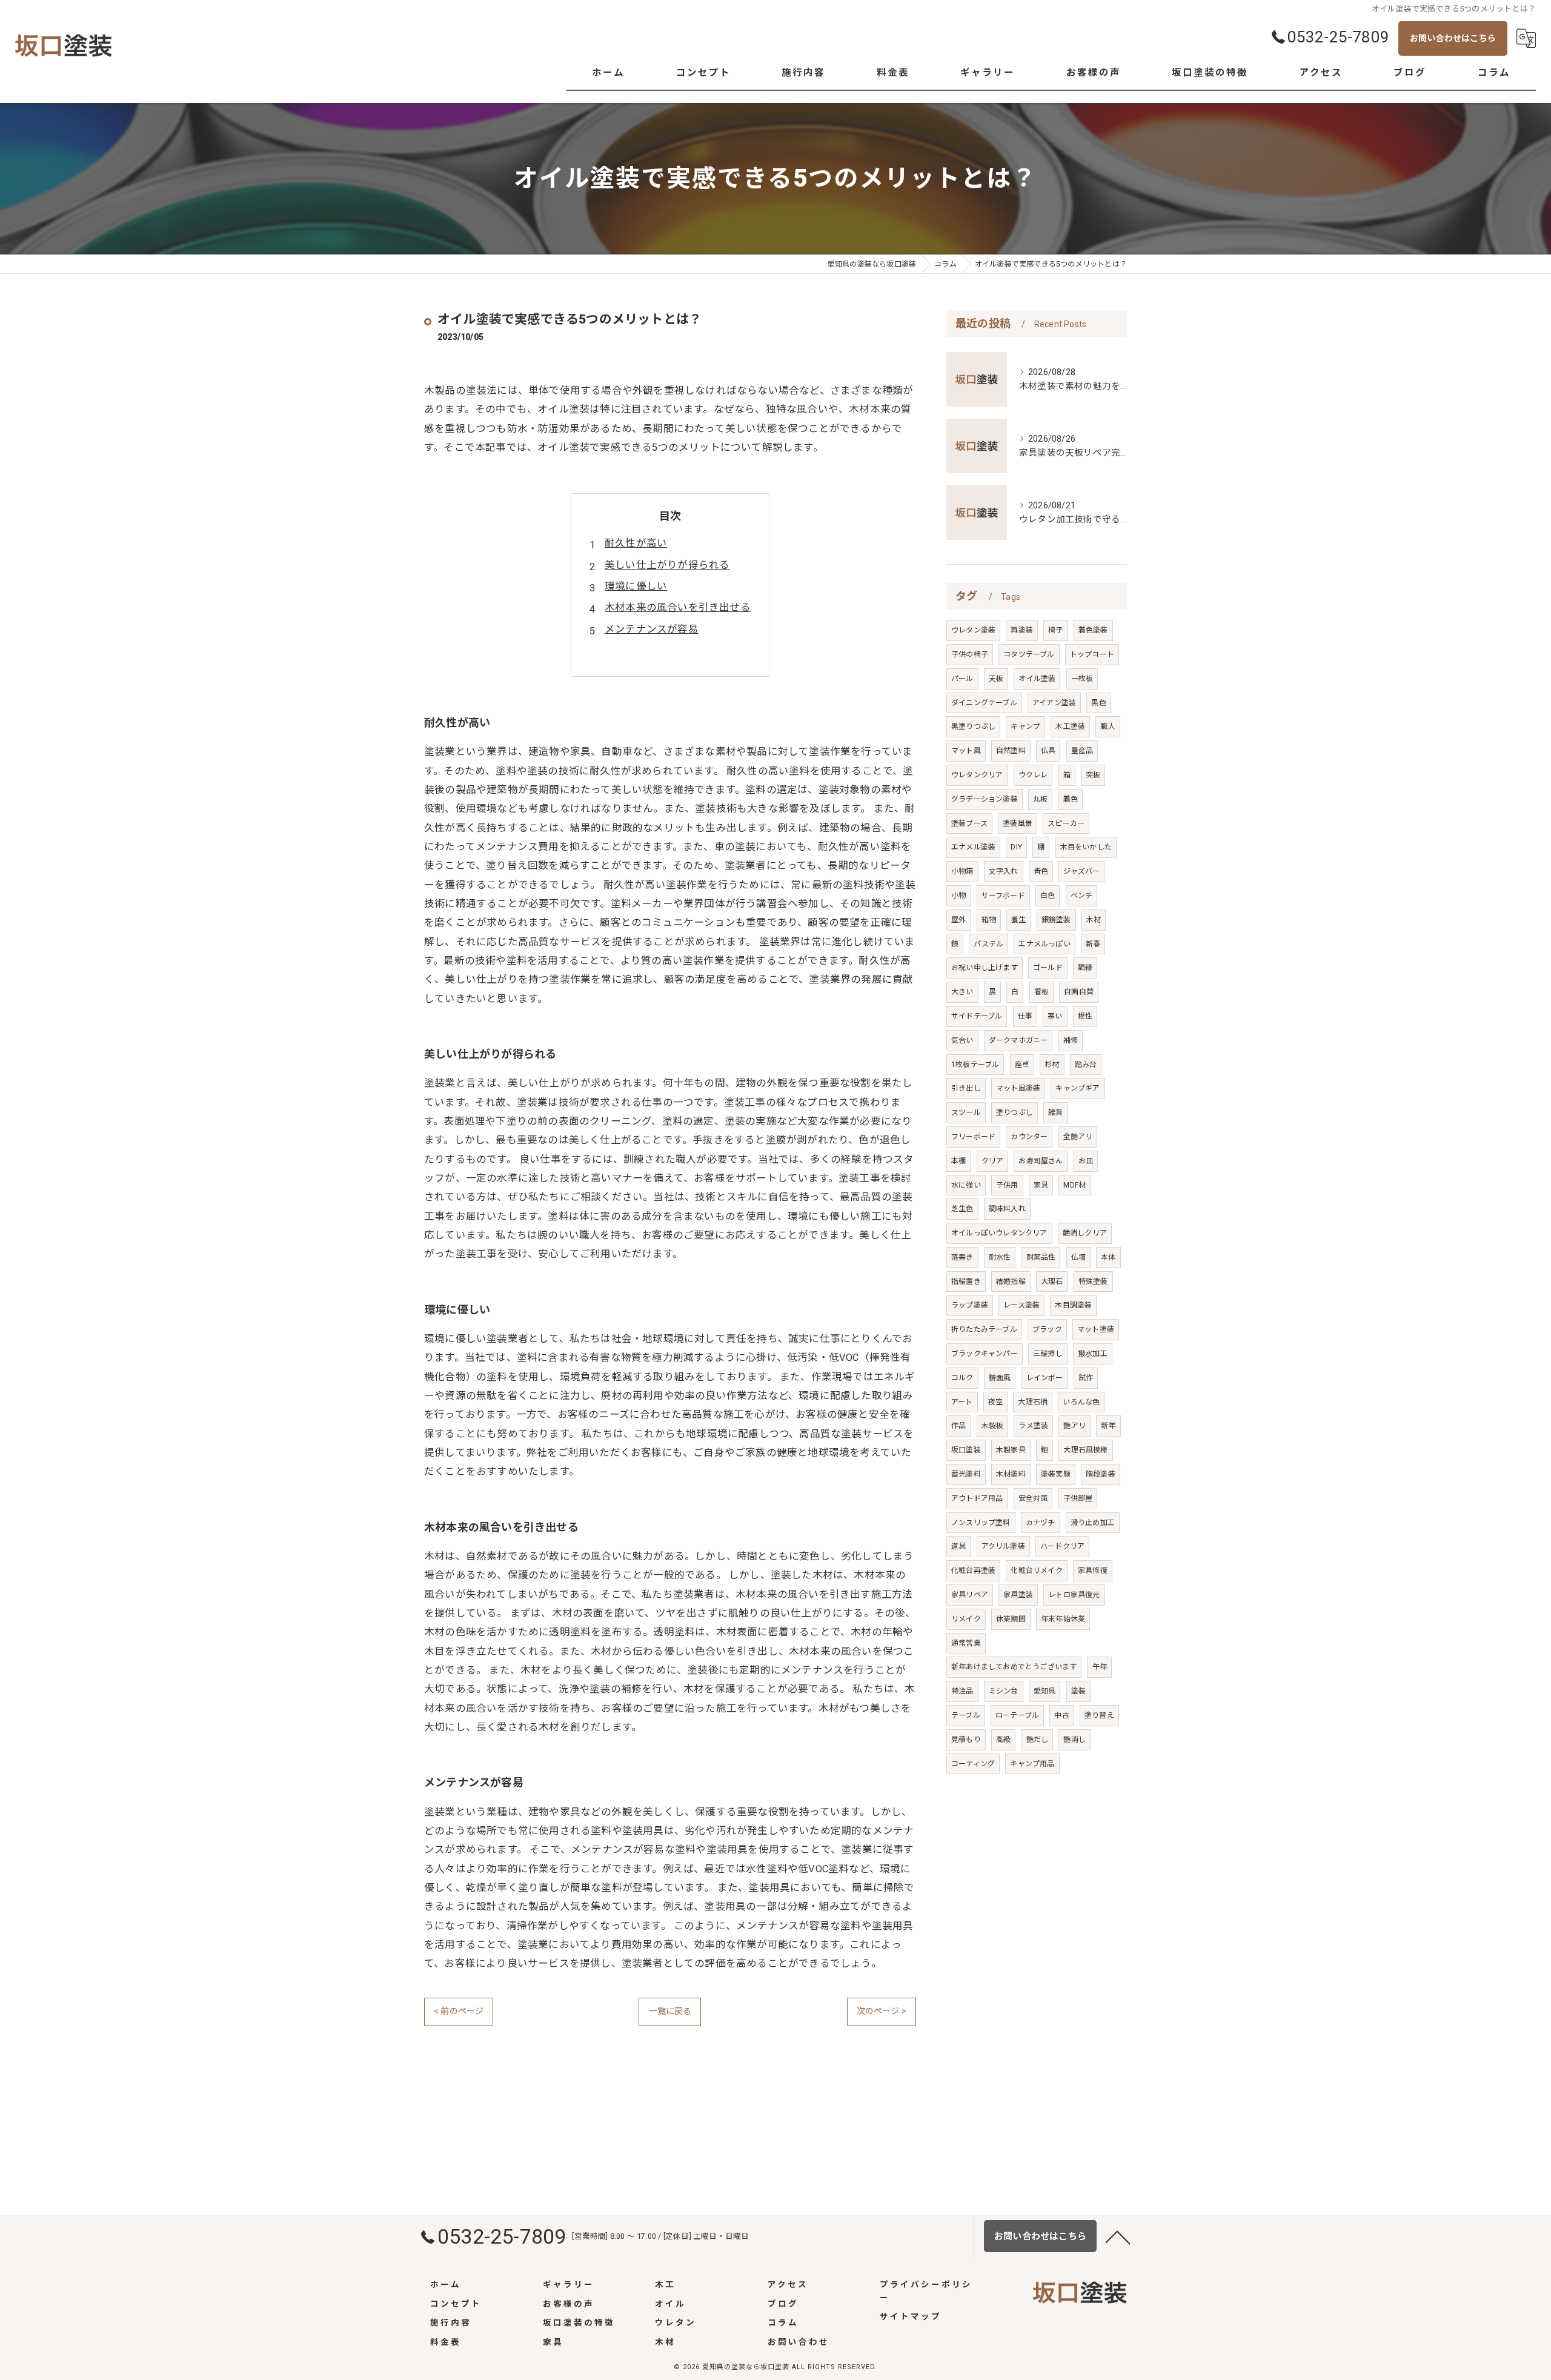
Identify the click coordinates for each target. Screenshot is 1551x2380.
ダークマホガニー (1018, 1040)
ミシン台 (1004, 1691)
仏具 (1048, 751)
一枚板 (1082, 679)
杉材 (1052, 1065)
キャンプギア (1078, 1088)
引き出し (966, 1088)
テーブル (966, 1715)
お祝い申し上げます (985, 968)
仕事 (1025, 1016)
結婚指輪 (1011, 1281)
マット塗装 (1096, 1329)
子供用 (1007, 1185)
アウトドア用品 (977, 1498)
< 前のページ (459, 2011)
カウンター (1029, 1137)
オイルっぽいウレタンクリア (999, 1233)
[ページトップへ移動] (1118, 2236)
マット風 (966, 751)
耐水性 (1000, 1257)
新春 (1093, 944)
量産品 (1082, 751)
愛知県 (1045, 1691)
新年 (1108, 1426)
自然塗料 (1011, 751)
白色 (1048, 896)
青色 (1041, 871)
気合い (962, 1040)
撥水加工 (1093, 1354)
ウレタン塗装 (973, 630)
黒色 (1098, 703)
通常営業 (966, 1643)
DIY (1016, 847)
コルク (962, 1378)
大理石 (1052, 1281)
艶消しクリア (1085, 1233)
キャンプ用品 (1032, 1764)
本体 (1108, 1257)
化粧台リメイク (1036, 1571)
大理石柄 (1033, 1402)
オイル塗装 (1037, 679)
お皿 (1086, 1161)
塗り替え (1099, 1715)
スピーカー (1066, 823)
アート (962, 1402)
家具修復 (1093, 1571)
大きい (962, 992)
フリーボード (973, 1137)
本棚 (958, 1161)
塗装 (1078, 1691)
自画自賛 (1079, 992)
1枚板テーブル (975, 1065)
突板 (1093, 775)
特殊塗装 (1093, 1281)
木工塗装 (1070, 726)
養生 (1018, 920)
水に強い (966, 1185)
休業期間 (1011, 1619)
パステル (988, 944)
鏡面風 (1000, 1378)
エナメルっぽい (1044, 944)
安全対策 (1033, 1498)
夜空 (995, 1402)
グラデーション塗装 (985, 799)
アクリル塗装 (1003, 1546)
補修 (1071, 1040)
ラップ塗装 (970, 1305)
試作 (1086, 1378)
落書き (962, 1257)
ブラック (1047, 1329)
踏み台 (1086, 1065)
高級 (1003, 1740)
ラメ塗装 (1033, 1426)
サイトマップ (911, 2316)
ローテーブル (1017, 1715)
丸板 (1040, 799)
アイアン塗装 (1054, 703)
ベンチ (1082, 896)
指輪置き (966, 1281)
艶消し (1074, 1740)
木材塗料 (1011, 1474)
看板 (1041, 992)
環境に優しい (636, 586)
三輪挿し (1048, 1354)
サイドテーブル (977, 1016)
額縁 (1085, 968)
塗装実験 (1056, 1474)
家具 (1041, 1185)
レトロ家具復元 (1074, 1595)
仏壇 (1078, 1257)
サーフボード (1003, 896)
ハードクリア (1062, 1546)
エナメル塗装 (973, 847)
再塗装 (1022, 630)
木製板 (993, 1426)
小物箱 (962, 871)
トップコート (1092, 654)
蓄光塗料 (966, 1474)
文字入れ (1004, 871)
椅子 (1055, 630)
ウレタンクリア (977, 775)
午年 (1100, 1667)
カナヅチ (1041, 1523)
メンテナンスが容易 (652, 629)
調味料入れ (1007, 1209)
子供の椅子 (970, 654)
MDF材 (1074, 1185)
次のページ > (882, 2011)
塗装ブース (969, 823)
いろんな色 (1081, 1402)
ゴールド (1048, 968)
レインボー (1045, 1378)
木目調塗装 (1073, 1305)
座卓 (1022, 1065)
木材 (1094, 920)
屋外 (958, 920)
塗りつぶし (1015, 1112)
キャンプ (1025, 726)
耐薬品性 (1041, 1257)
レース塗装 (1021, 1305)
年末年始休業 (1063, 1619)
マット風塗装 (1018, 1088)
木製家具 (1011, 1450)
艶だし (1038, 1740)
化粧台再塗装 (973, 1571)
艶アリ (1074, 1426)
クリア (993, 1161)
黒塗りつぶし (973, 726)
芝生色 (962, 1209)
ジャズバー (1081, 871)
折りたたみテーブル (984, 1329)
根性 (1085, 1016)
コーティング (973, 1764)
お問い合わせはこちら (1453, 38)
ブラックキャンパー (985, 1354)
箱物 (989, 920)
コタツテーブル (1029, 654)
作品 (958, 1426)
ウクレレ (1033, 775)
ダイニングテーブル (984, 703)
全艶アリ (1078, 1137)
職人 (1108, 726)
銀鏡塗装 (1056, 920)
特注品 (962, 1691)
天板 (996, 679)
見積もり (966, 1740)
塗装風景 (1018, 823)
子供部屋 (1078, 1498)
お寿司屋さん (1041, 1161)
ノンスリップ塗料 (981, 1523)
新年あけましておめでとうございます (1014, 1667)
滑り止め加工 (1093, 1523)
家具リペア (970, 1595)
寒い (1055, 1016)
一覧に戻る (670, 2011)
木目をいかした (1086, 847)
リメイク (966, 1619)
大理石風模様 (1085, 1450)
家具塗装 (1018, 1595)
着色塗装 (1093, 630)
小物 (958, 896)
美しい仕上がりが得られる (667, 565)
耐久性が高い (636, 543)
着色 (1071, 799)
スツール (966, 1112)
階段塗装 (1101, 1474)
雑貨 (1055, 1112)
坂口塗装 (966, 1450)
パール (962, 679)
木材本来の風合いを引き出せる (678, 607)
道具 (958, 1546)
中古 (1061, 1715)
